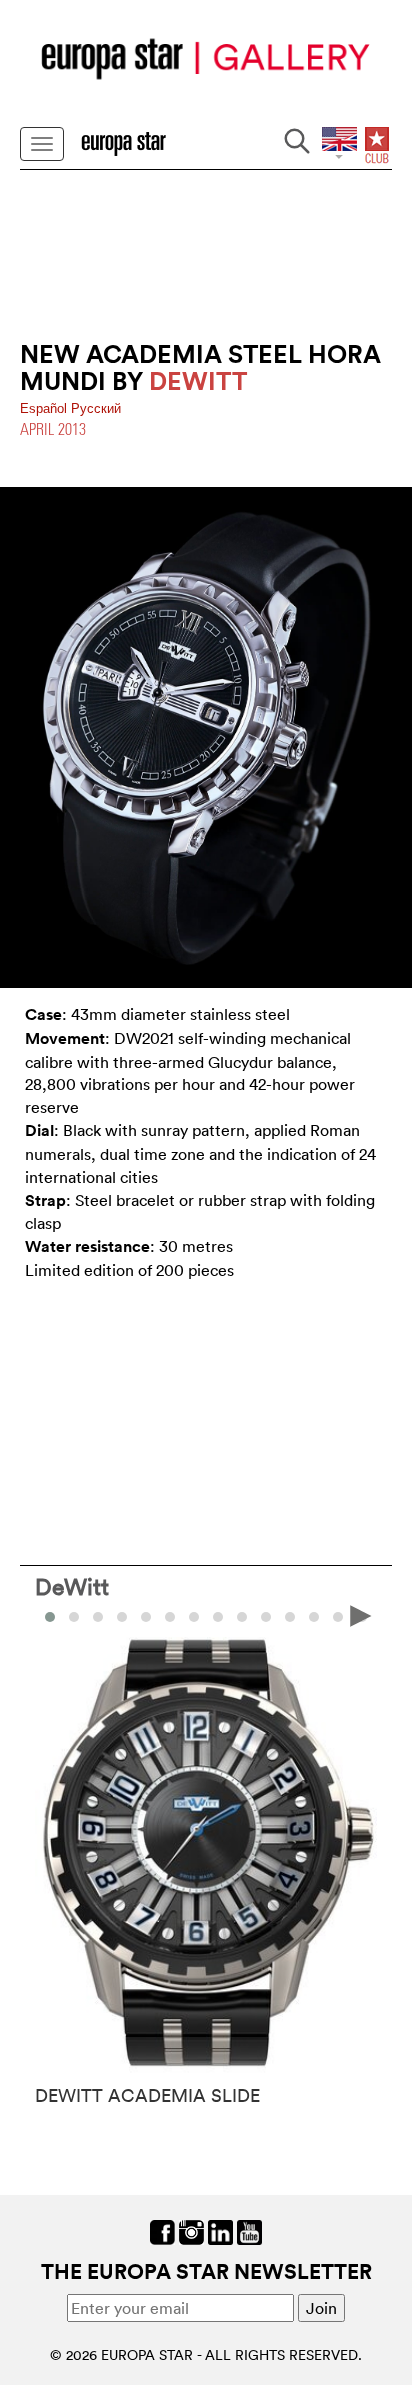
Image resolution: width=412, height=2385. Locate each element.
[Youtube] (249, 2231)
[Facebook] (162, 2231)
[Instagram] (191, 2231)
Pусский (96, 408)
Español (45, 408)
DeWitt (72, 1586)
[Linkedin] (220, 2231)
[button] (74, 1617)
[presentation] (51, 1615)
